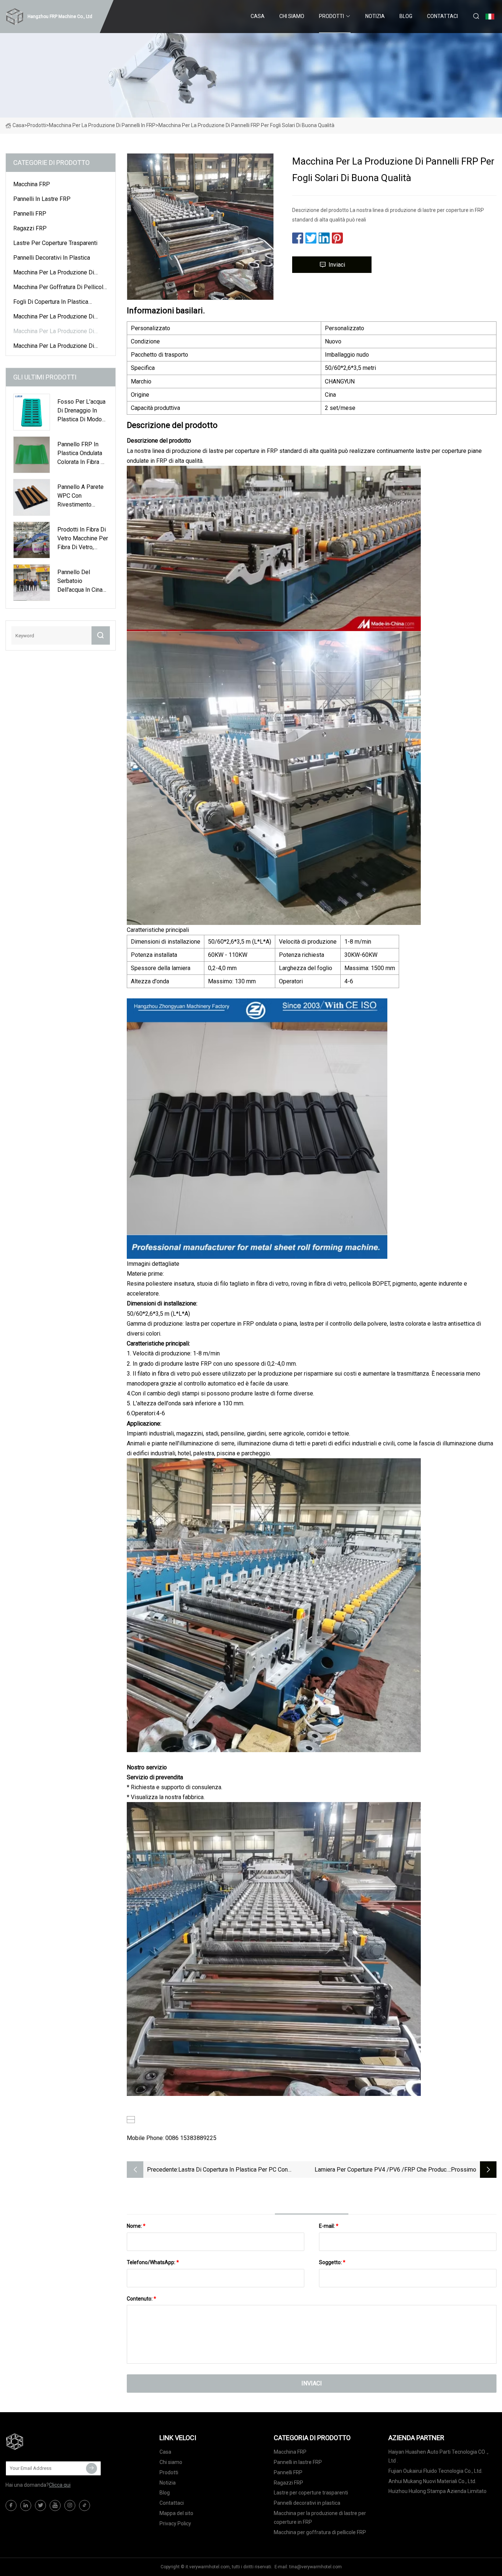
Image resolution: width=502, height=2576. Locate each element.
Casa (258, 16)
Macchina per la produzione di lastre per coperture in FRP (54, 274)
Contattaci (442, 16)
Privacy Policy (175, 2523)
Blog (406, 16)
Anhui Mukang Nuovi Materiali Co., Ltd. (432, 2481)
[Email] (92, 2468)
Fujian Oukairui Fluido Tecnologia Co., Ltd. (435, 2471)
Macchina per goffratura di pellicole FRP (60, 288)
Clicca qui (60, 2485)
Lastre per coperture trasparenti (55, 243)
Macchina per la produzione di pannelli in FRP (102, 125)
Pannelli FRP (30, 214)
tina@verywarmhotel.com (315, 2567)
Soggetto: (332, 2262)
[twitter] (40, 2505)
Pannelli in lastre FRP (42, 199)
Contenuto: (141, 2299)
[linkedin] (26, 2505)
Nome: (136, 2226)
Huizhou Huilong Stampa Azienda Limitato (438, 2491)
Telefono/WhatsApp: (153, 2262)
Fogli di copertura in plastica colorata (51, 303)
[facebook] (11, 2505)
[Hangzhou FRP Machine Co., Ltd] (42, 2442)
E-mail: (329, 2226)
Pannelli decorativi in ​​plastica (52, 258)
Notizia (375, 16)
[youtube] (55, 2505)
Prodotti (331, 16)
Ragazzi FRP (30, 228)
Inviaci (337, 265)
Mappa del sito (176, 2513)
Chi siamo (292, 16)
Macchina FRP (32, 184)
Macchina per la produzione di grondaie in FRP (54, 318)
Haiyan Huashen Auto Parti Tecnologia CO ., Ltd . (438, 2456)
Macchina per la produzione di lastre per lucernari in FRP (54, 347)
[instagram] (70, 2505)
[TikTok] (85, 2505)
